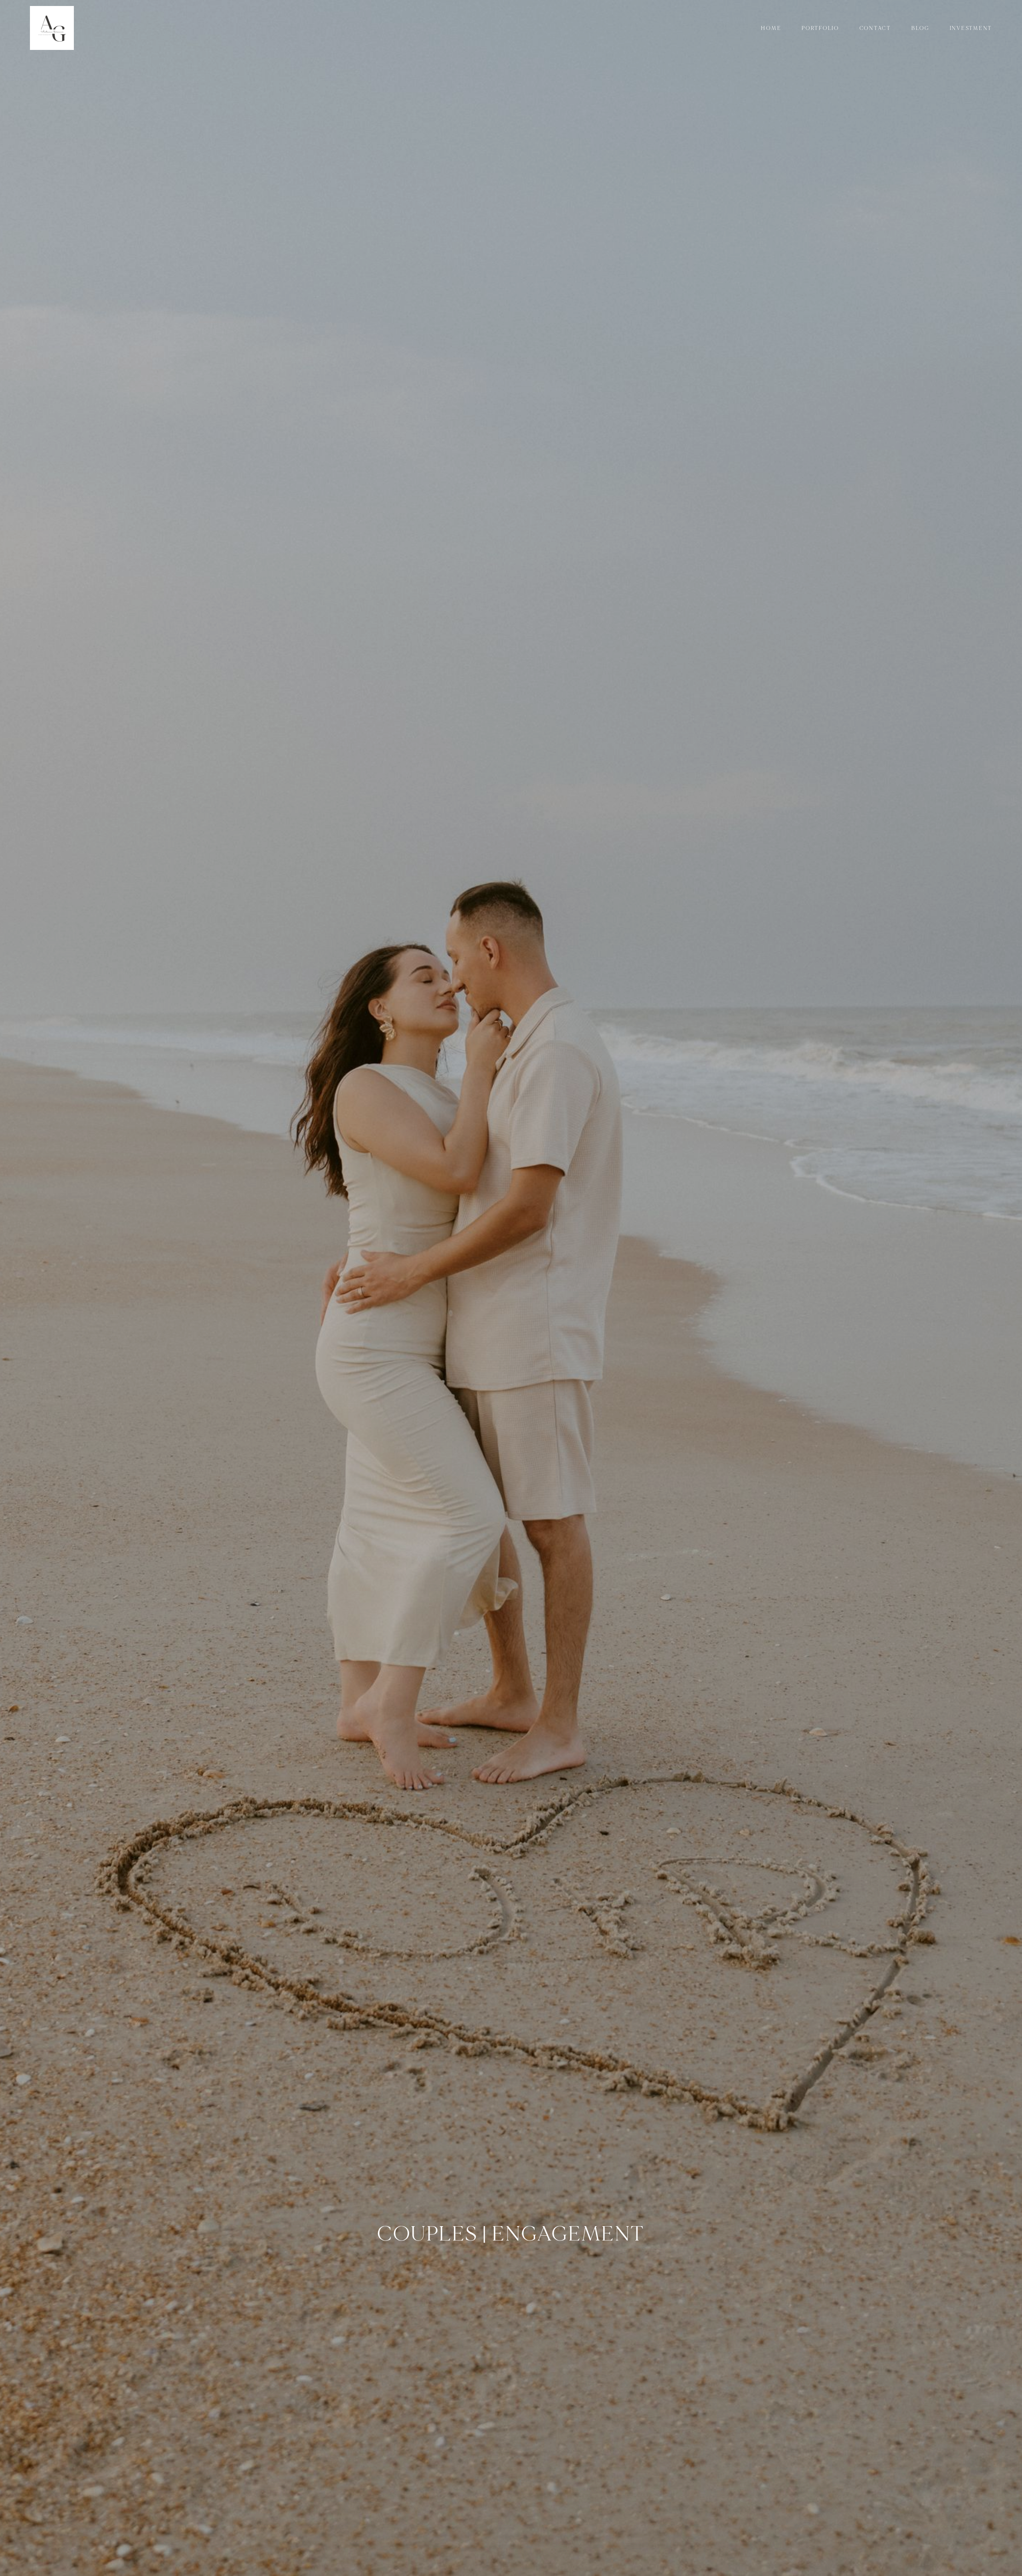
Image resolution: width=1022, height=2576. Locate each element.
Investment (971, 28)
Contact (875, 28)
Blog (920, 28)
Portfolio (820, 28)
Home (771, 28)
